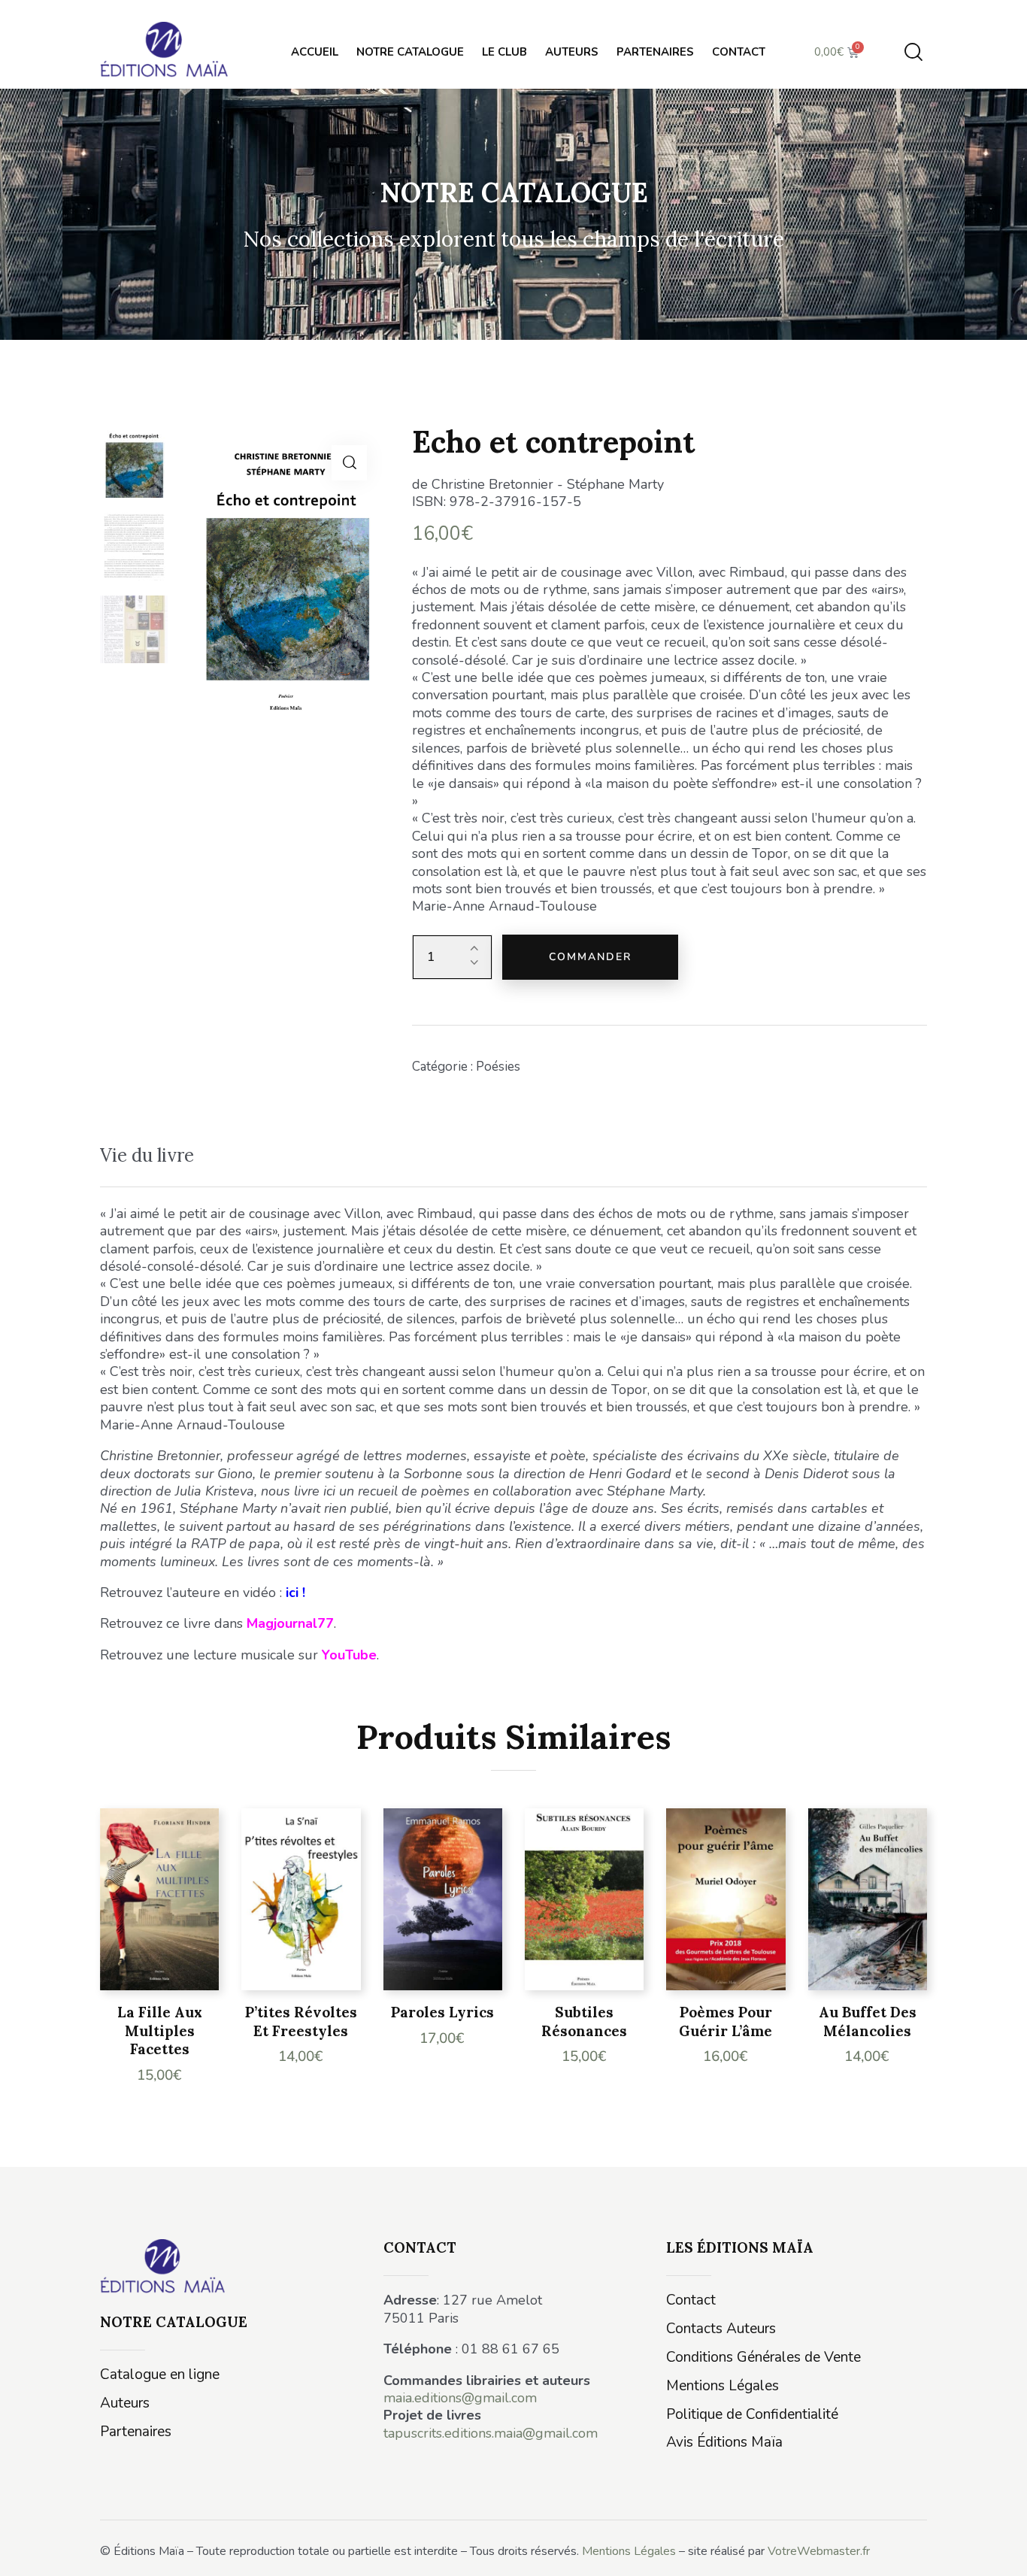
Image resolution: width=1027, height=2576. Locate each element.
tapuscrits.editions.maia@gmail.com (491, 2433)
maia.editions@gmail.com (460, 2398)
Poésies (498, 1067)
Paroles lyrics (442, 2012)
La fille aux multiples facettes (160, 2030)
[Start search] (913, 52)
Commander (590, 957)
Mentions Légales (629, 2551)
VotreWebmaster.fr (819, 2551)
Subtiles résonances (584, 2021)
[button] (349, 463)
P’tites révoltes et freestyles (301, 2021)
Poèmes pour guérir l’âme (726, 2021)
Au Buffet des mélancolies (868, 2021)
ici (292, 1593)
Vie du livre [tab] (147, 1155)
